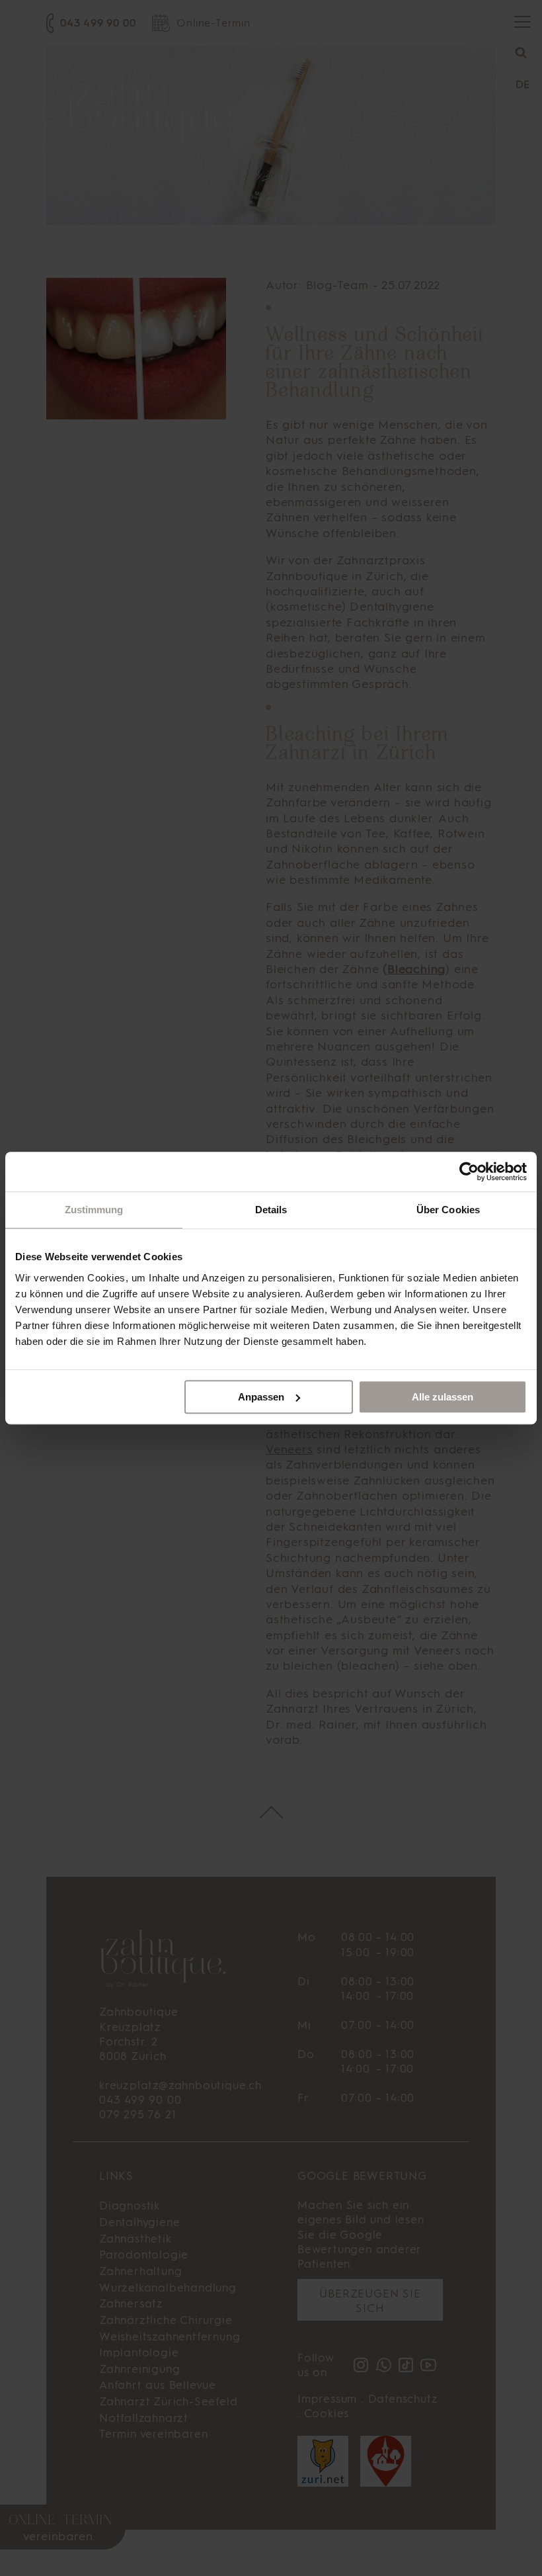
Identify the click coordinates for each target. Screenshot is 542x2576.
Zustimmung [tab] (94, 1210)
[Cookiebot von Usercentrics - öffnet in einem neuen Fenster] (469, 1172)
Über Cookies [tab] (448, 1210)
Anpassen (261, 1397)
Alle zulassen (443, 1397)
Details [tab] (271, 1210)
